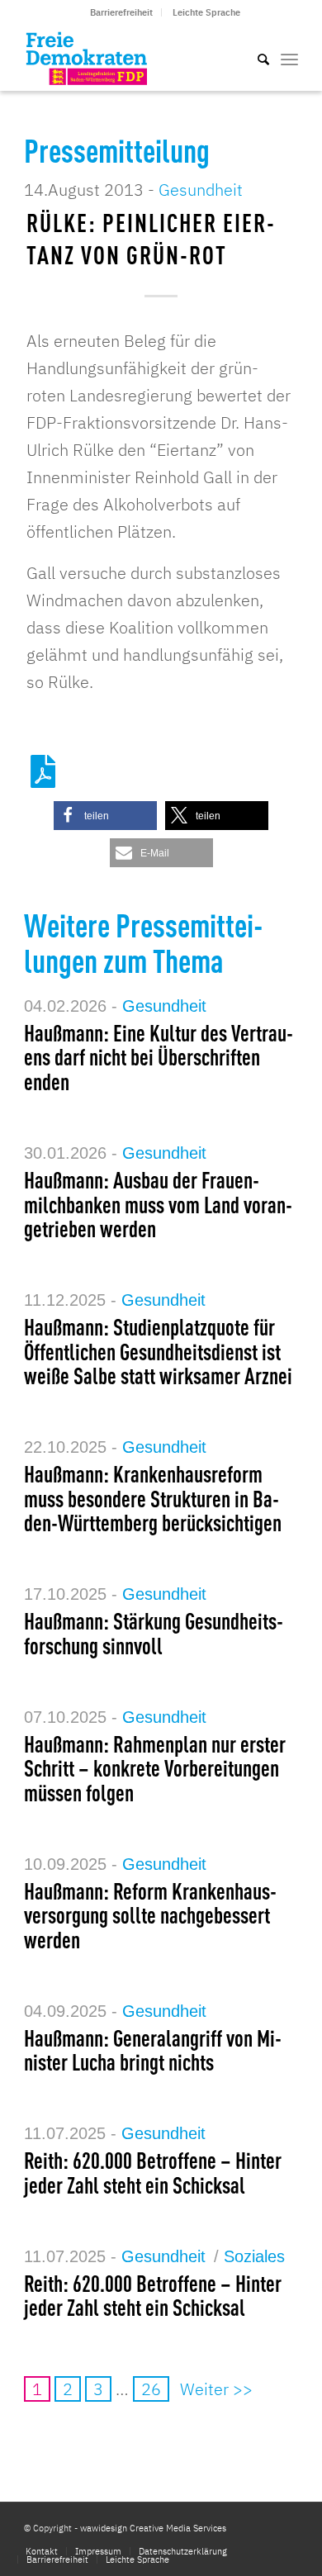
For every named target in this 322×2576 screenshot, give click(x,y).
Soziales (254, 2256)
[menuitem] (122, 12)
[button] (105, 816)
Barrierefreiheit (121, 12)
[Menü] (289, 58)
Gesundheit (201, 190)
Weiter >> (216, 2389)
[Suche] (255, 58)
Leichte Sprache (206, 12)
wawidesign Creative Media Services (153, 2528)
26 (151, 2389)
